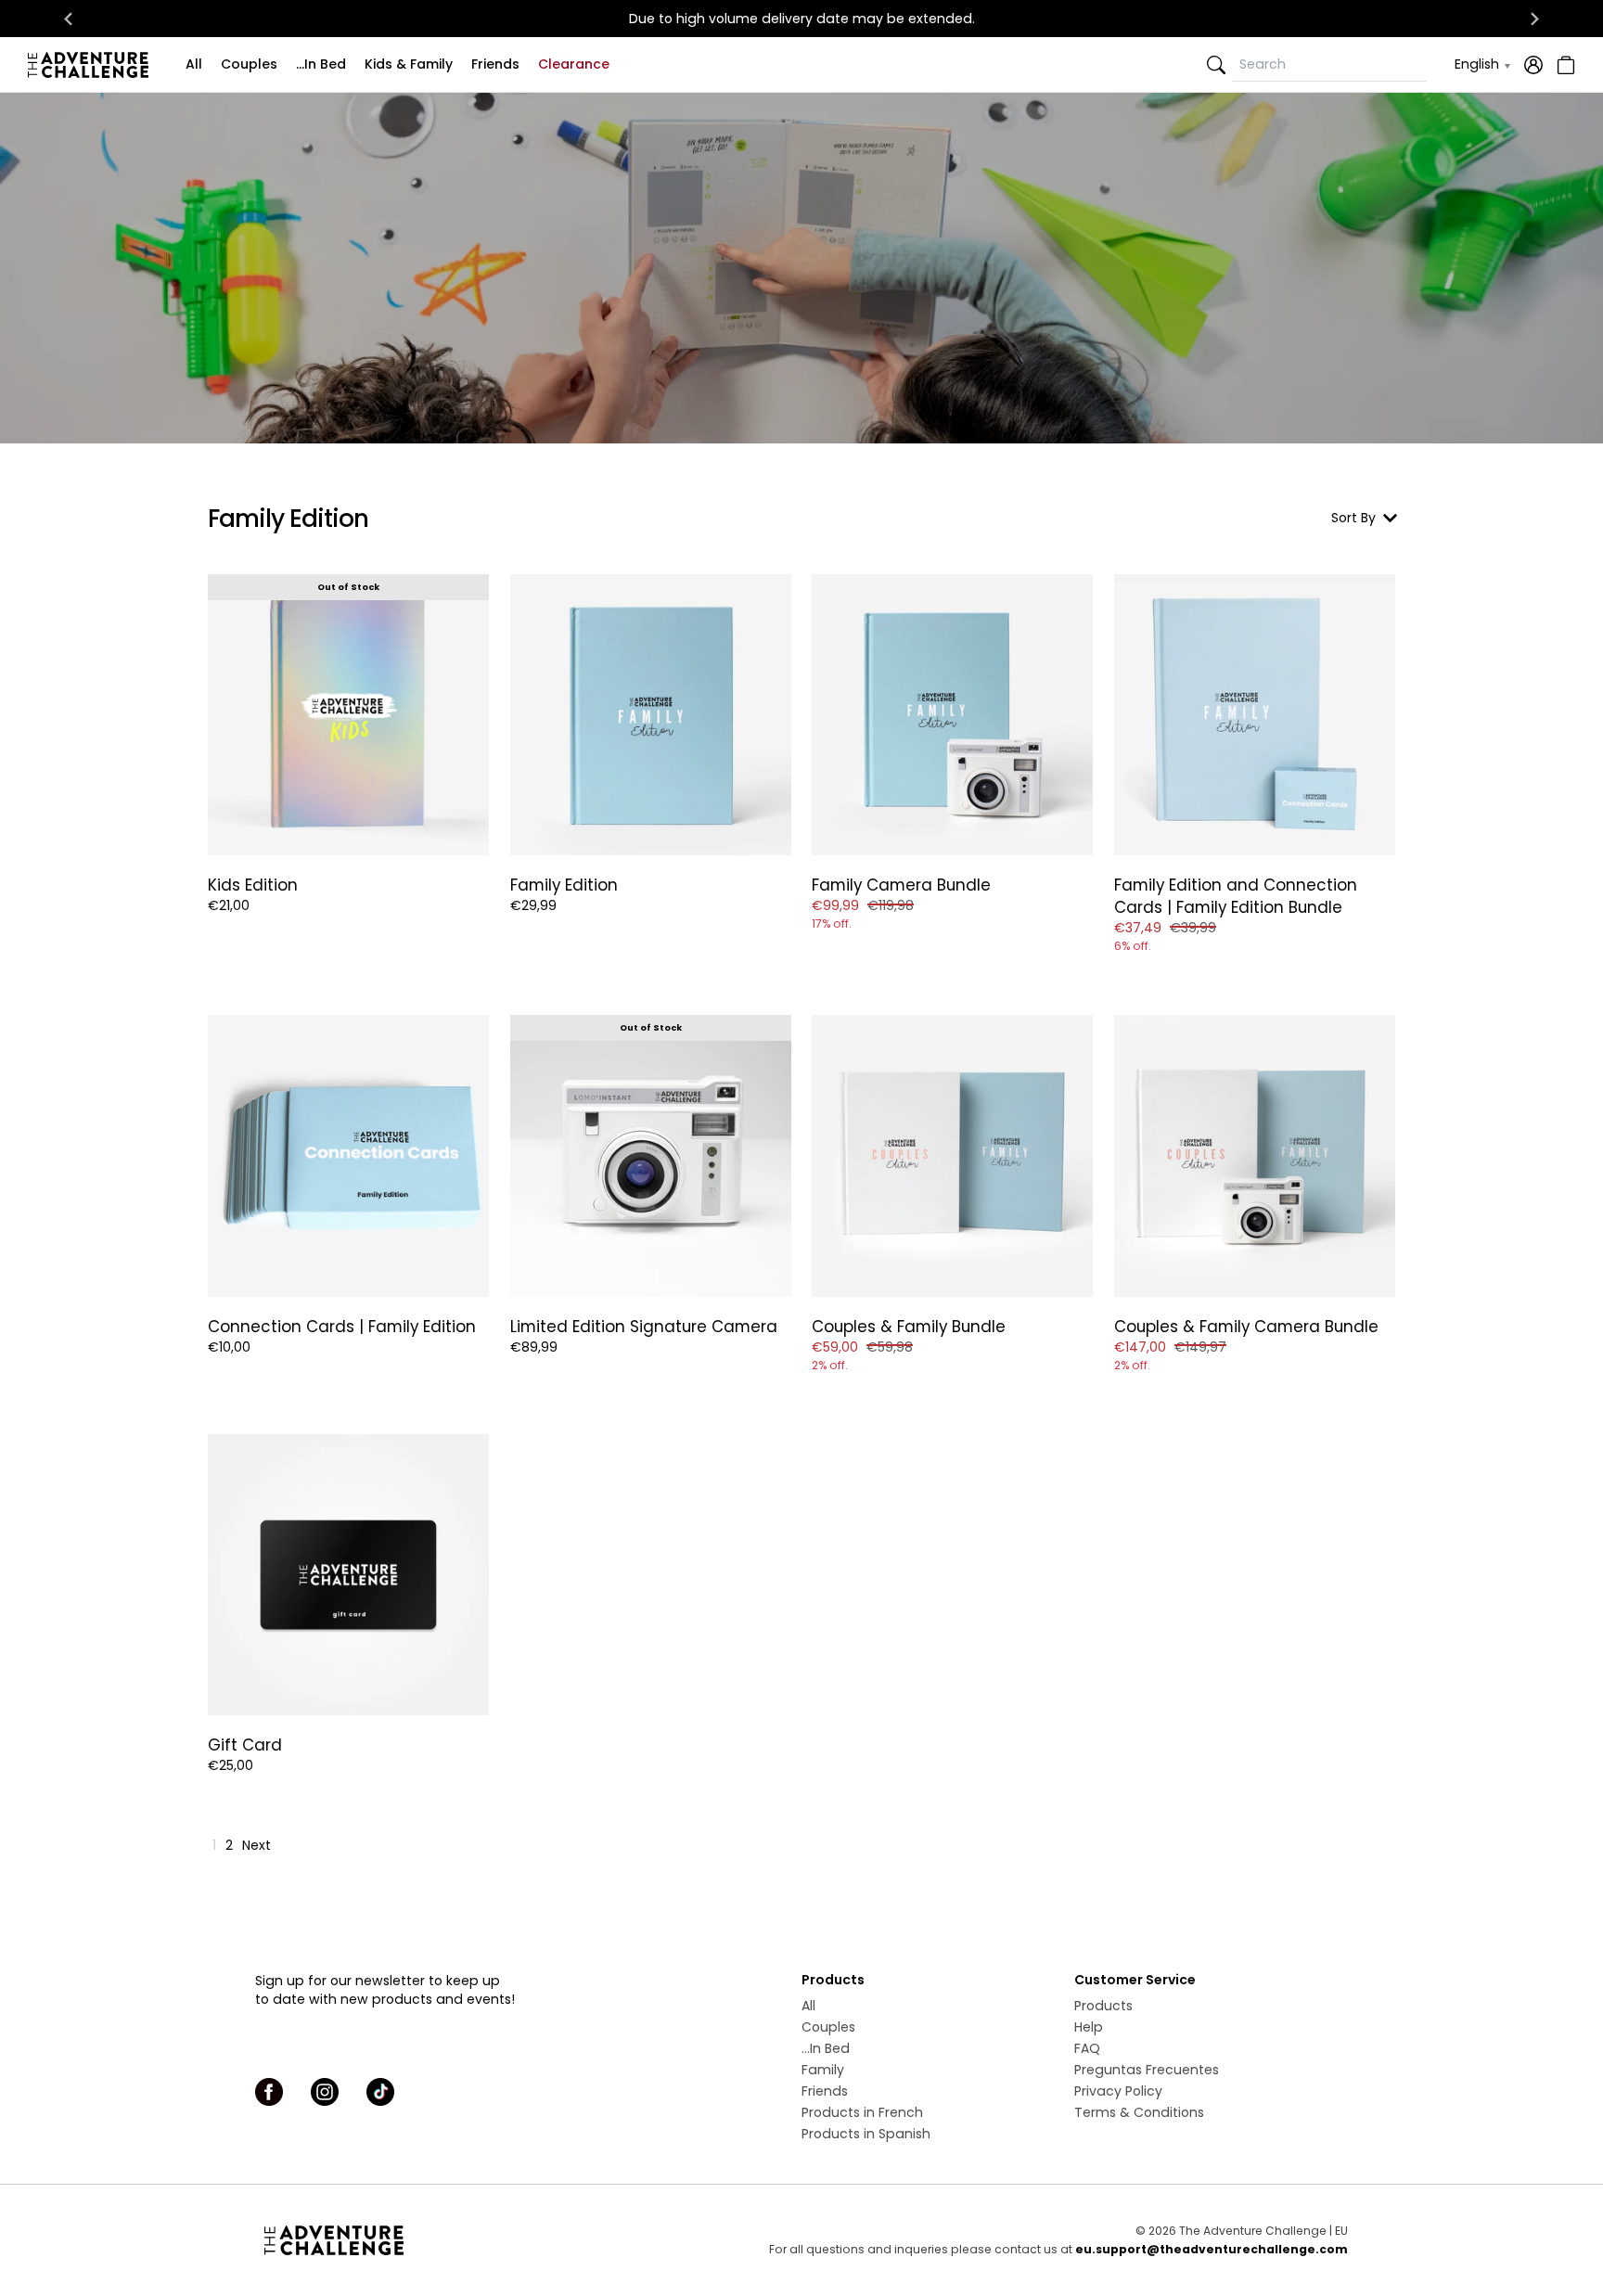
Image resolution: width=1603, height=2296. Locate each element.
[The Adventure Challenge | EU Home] (93, 65)
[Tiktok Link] (380, 2092)
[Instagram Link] (325, 2092)
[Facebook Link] (269, 2092)
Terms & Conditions (1139, 2112)
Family (823, 2070)
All (194, 64)
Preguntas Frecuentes (1147, 2070)
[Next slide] (1534, 19)
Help (1089, 2027)
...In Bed (321, 64)
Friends (495, 64)
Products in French (862, 2112)
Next (256, 1845)
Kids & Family (409, 64)
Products (1103, 2006)
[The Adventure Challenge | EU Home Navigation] (437, 2240)
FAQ (1087, 2048)
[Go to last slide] (69, 19)
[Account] (1533, 65)
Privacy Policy (1118, 2091)
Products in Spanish (866, 2134)
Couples (249, 64)
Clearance (574, 64)
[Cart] (1564, 65)
